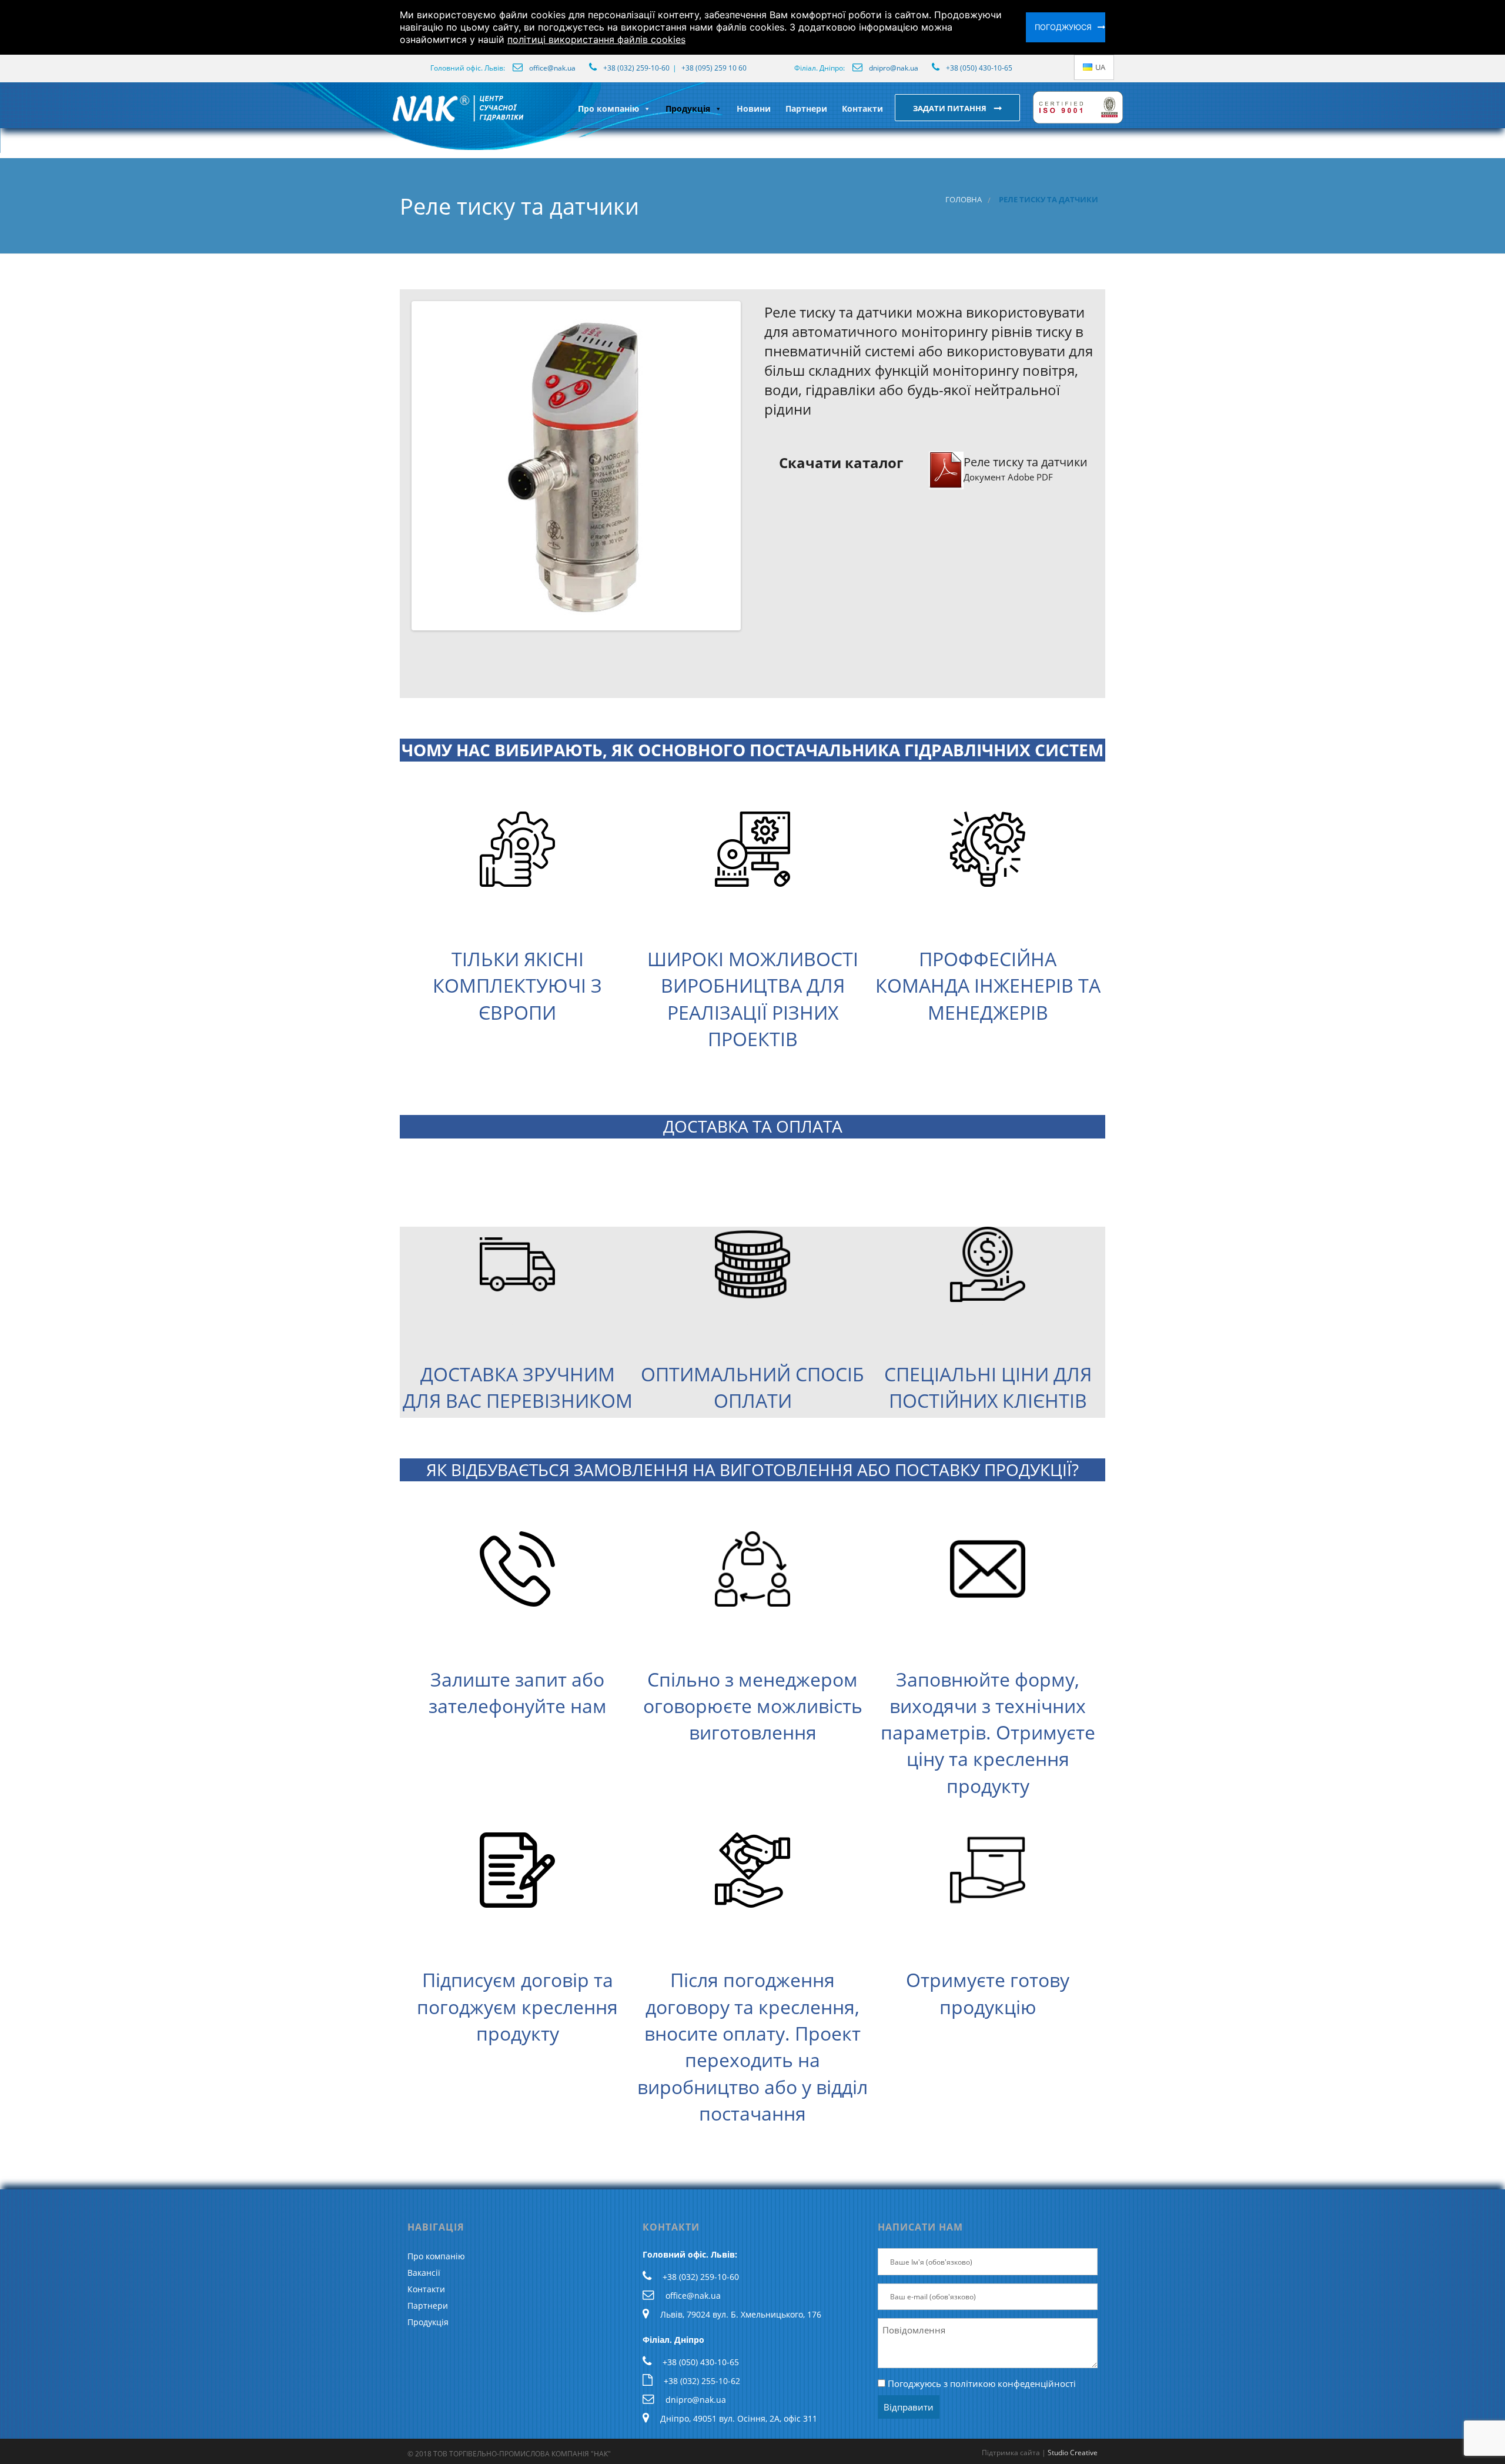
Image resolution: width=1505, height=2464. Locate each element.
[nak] (390, 118)
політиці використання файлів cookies (596, 39)
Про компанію (608, 108)
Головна (964, 200)
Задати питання (951, 108)
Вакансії (424, 2273)
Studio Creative (1073, 2453)
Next (756, 466)
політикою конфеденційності (1013, 2383)
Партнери (806, 108)
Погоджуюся (1063, 27)
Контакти (862, 108)
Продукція (688, 108)
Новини (754, 108)
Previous (396, 466)
